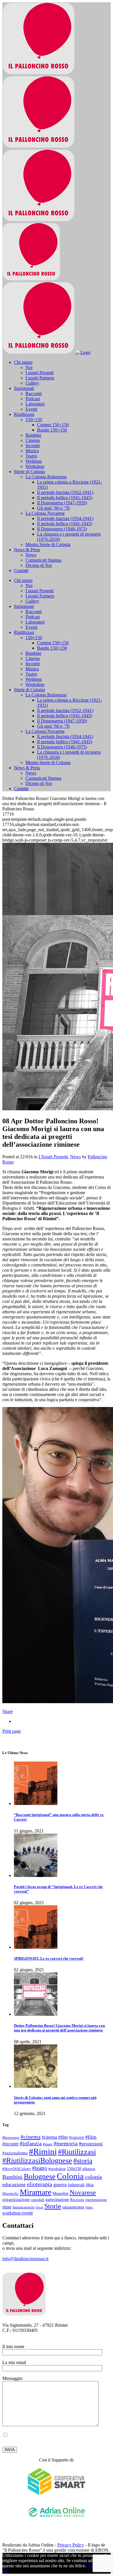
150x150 (74, 2169)
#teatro (40, 2168)
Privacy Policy (36, 2440)
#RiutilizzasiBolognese (37, 2161)
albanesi (89, 2169)
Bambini (12, 2177)
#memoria (66, 2143)
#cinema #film (55, 2137)
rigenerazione (96, 2200)
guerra (60, 2184)
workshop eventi (18, 2213)
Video (89, 2207)
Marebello (10, 2194)
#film (91, 2137)
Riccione (77, 2200)
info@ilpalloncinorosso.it (25, 2259)
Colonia (70, 2176)
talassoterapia (73, 2207)
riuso (7, 2207)
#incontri (10, 2144)
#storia (83, 2161)
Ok (89, 2566)
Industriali (76, 2185)
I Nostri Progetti (53, 1157)
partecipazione (57, 2199)
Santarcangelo (24, 2207)
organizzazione (16, 2199)
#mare (48, 2144)
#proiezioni (91, 2144)
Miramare (35, 2192)
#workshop (57, 2169)
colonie (94, 2177)
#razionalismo (15, 2153)
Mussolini (60, 2193)
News (75, 1157)
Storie (53, 2206)
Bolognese (40, 2176)
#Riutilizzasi (77, 2152)
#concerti (76, 2137)
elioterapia (40, 2184)
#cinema (31, 2137)
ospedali (38, 2200)
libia (90, 2185)
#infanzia (31, 2143)
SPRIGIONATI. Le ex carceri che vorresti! (49, 1958)
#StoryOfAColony (17, 2169)
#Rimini (43, 2151)
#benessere (11, 2138)
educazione (14, 2184)
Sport (40, 2207)
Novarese (83, 2192)
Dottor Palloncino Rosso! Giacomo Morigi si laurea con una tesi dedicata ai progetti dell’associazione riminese (59, 2028)
